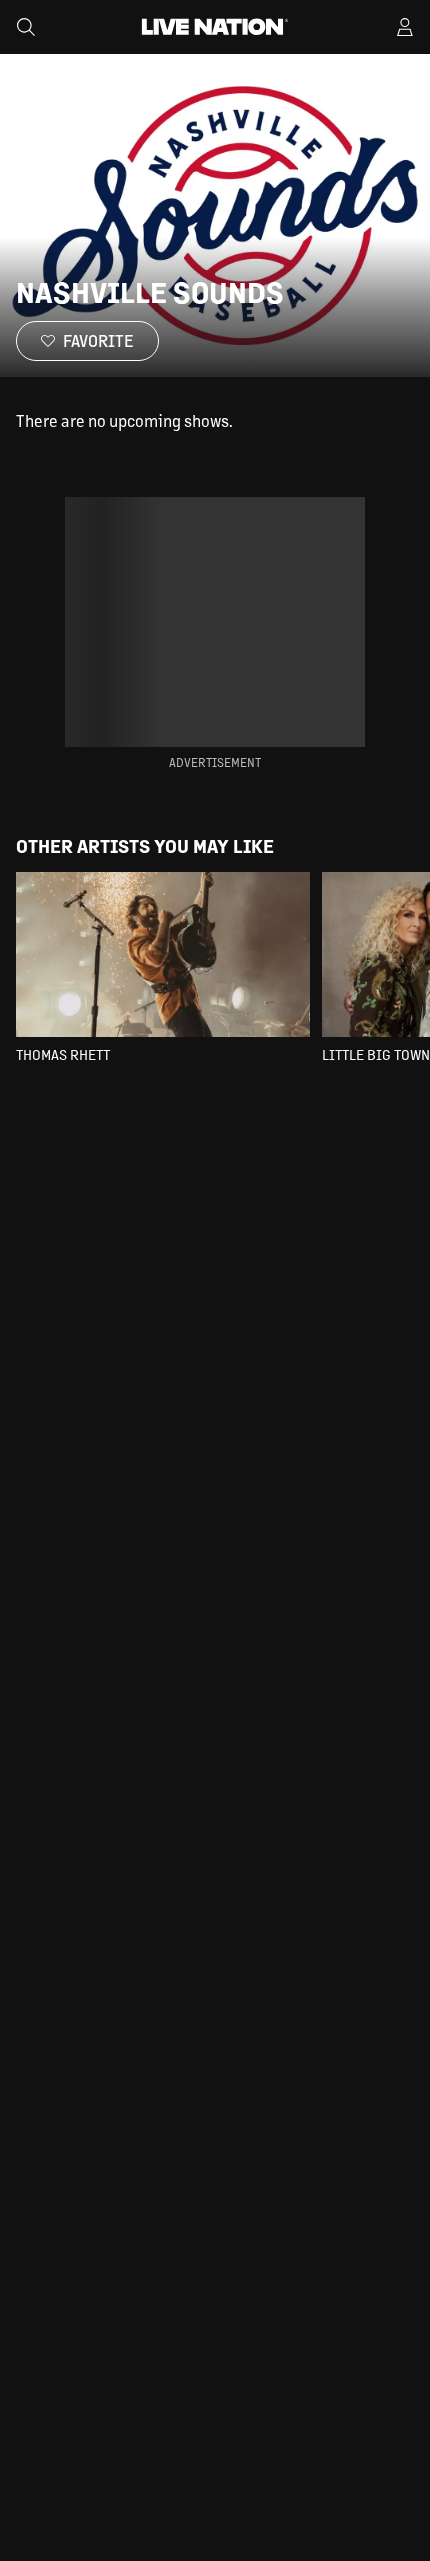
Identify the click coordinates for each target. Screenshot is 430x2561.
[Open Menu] (405, 27)
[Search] (26, 27)
